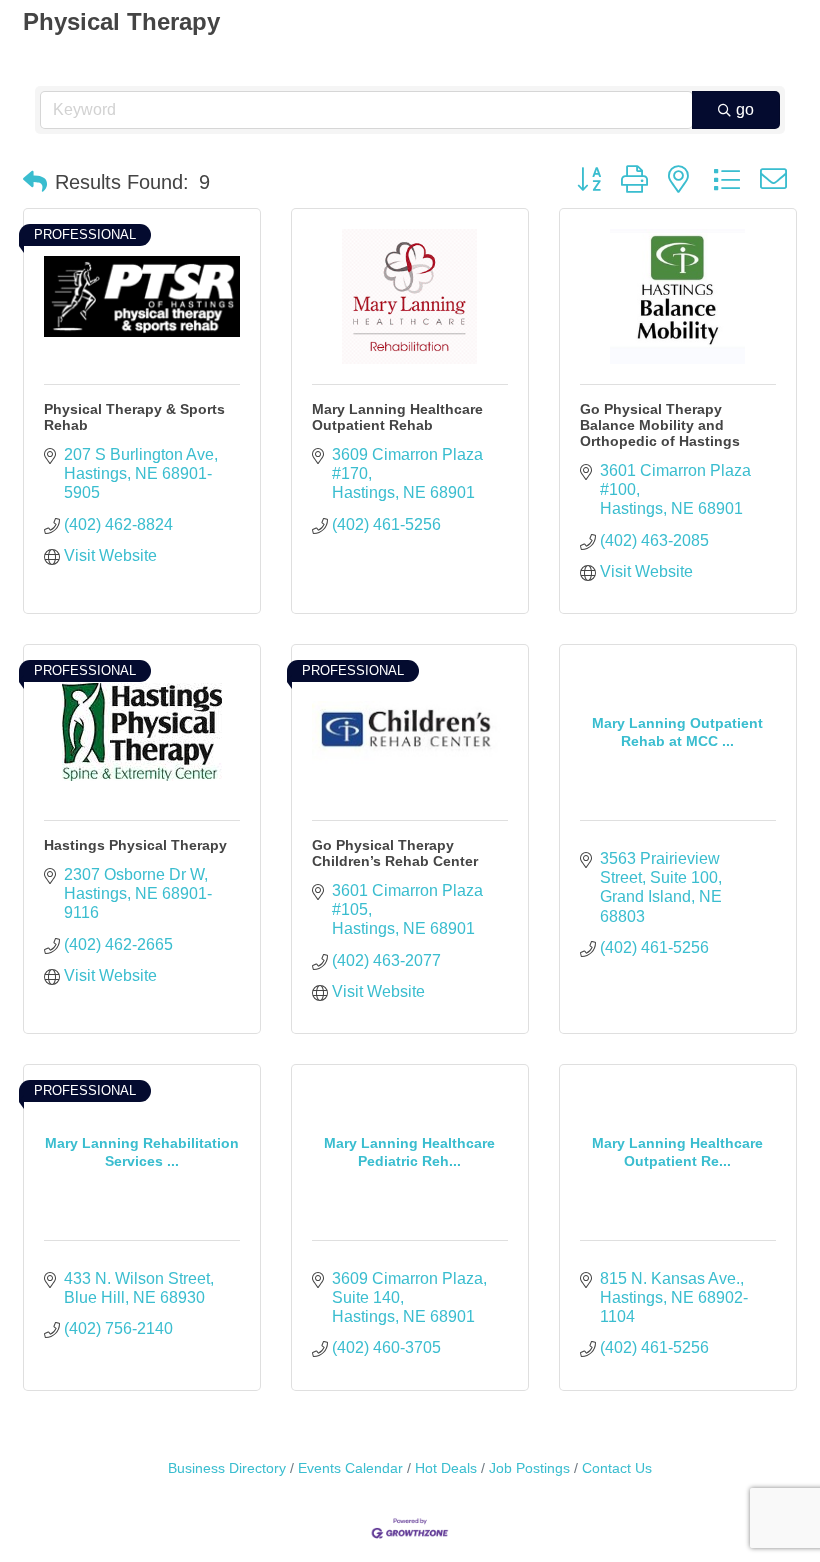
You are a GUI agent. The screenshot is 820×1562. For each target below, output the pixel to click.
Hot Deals (446, 1468)
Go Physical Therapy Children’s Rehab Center (395, 853)
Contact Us (617, 1468)
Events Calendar (350, 1468)
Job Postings (529, 1468)
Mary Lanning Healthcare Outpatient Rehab (397, 417)
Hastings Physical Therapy (135, 845)
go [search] (745, 109)
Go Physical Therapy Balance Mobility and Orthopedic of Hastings (660, 425)
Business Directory (227, 1468)
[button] (35, 182)
